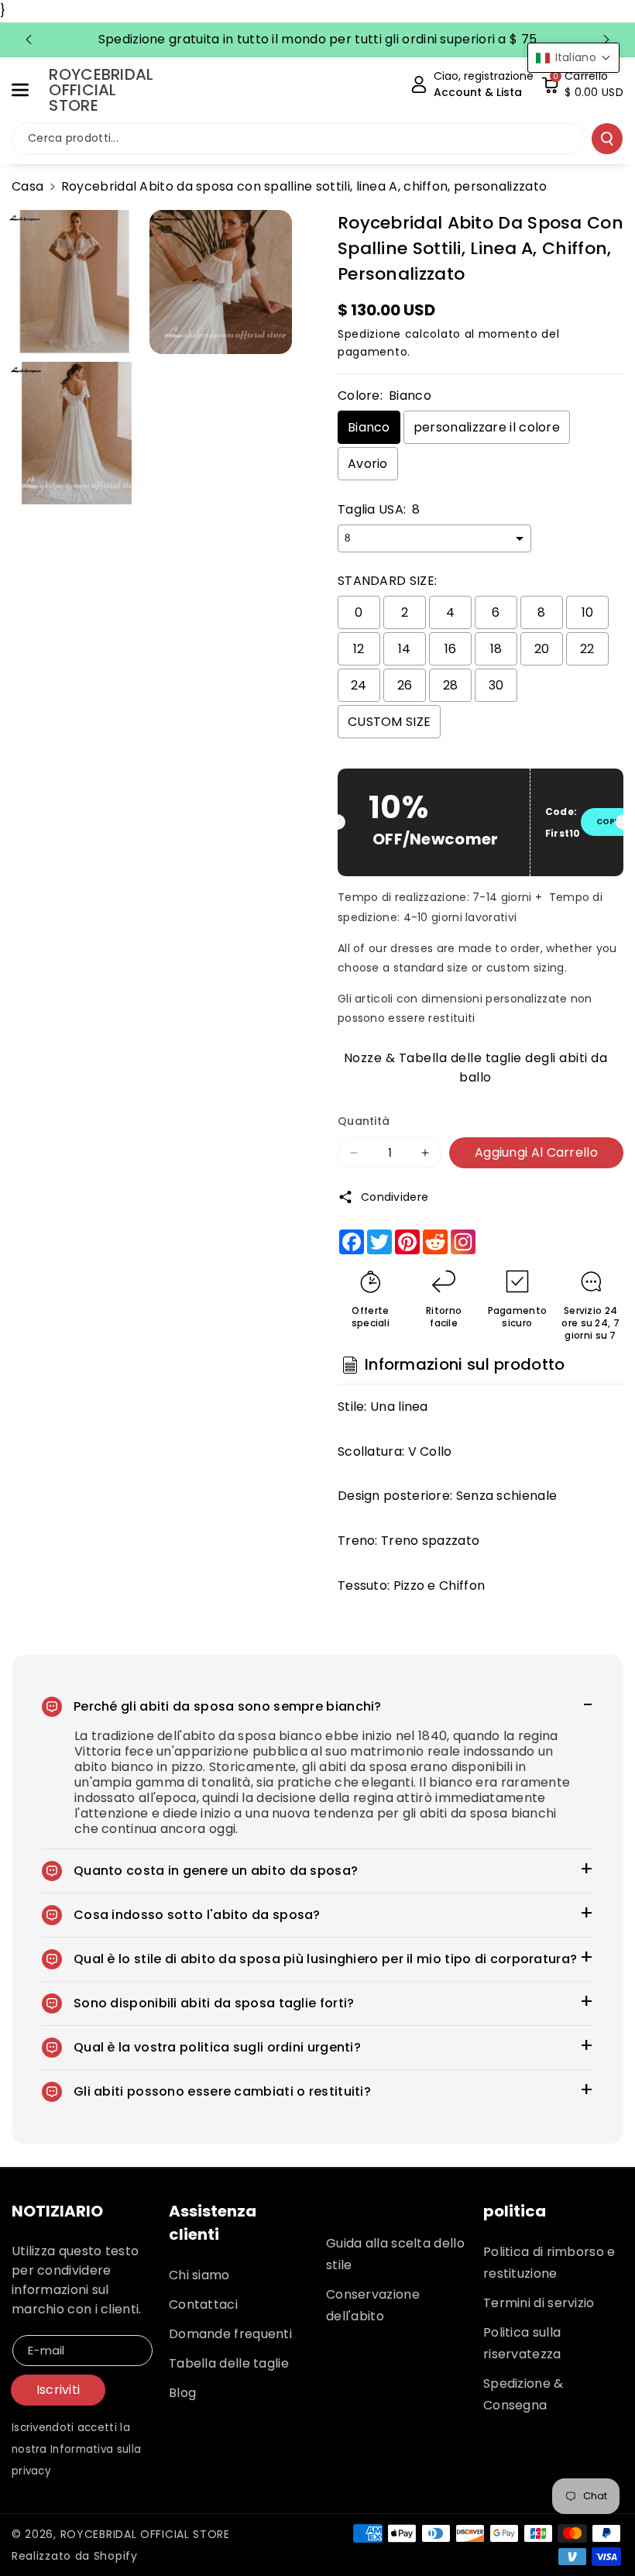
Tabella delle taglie (229, 2363)
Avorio (368, 464)
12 (359, 649)
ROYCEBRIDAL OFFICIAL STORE (145, 2534)
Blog (182, 2393)
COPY (608, 822)
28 (451, 685)
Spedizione (369, 334)
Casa (27, 186)
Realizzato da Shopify (75, 2556)
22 (587, 649)
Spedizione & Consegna (523, 2394)
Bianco (369, 427)
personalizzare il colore (487, 427)
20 (542, 649)
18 (496, 649)
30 (496, 685)
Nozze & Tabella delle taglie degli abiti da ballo (476, 1066)
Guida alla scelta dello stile (395, 2254)
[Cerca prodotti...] (607, 139)
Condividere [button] (395, 1197)
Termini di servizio (539, 2303)
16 (451, 649)
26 (405, 685)
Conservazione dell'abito (373, 2305)
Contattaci (203, 2304)
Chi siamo (199, 2275)
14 (405, 649)
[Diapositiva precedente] (29, 40)
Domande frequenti (230, 2334)
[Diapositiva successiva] (606, 40)
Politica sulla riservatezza (522, 2343)
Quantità (364, 1121)
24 (359, 685)
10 (588, 612)
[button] (29, 90)
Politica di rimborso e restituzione (549, 2263)
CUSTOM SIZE (389, 722)
